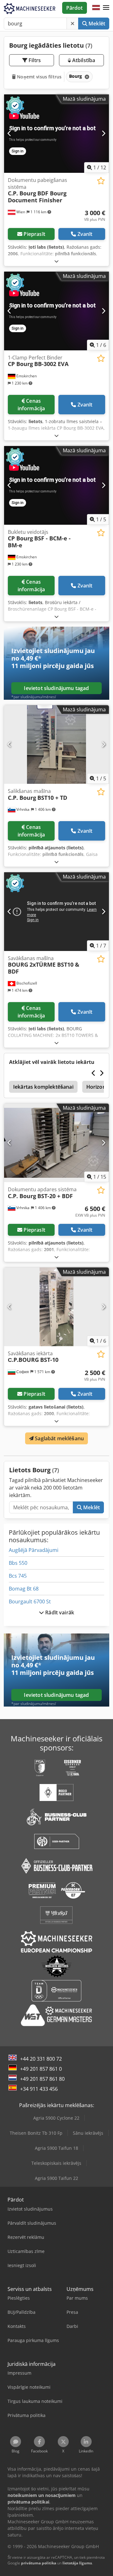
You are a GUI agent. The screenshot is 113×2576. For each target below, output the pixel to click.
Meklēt (96, 24)
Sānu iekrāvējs (88, 2133)
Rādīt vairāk (59, 1612)
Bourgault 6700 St (30, 1601)
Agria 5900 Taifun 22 (56, 2178)
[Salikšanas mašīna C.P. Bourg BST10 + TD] (56, 744)
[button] (106, 8)
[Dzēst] (73, 24)
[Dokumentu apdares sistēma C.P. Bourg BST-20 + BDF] (56, 1143)
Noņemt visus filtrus (39, 77)
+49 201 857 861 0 (41, 2069)
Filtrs (34, 60)
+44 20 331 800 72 (41, 2059)
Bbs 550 (18, 1563)
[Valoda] (96, 8)
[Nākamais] (103, 134)
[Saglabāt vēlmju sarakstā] (101, 181)
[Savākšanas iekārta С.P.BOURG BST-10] (56, 1307)
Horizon (96, 1087)
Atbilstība (83, 60)
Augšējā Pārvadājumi (34, 1550)
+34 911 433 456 (39, 2089)
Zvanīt (85, 234)
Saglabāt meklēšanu (59, 1438)
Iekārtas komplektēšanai (43, 1087)
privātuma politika (39, 2563)
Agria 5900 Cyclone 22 (56, 2118)
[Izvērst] (56, 261)
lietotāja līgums (77, 2563)
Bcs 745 (18, 1576)
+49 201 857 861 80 (42, 2079)
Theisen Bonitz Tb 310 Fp (36, 2133)
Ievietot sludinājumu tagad (56, 688)
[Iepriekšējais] (10, 134)
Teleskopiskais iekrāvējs (56, 2163)
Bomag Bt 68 (24, 1589)
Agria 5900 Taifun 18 (56, 2148)
